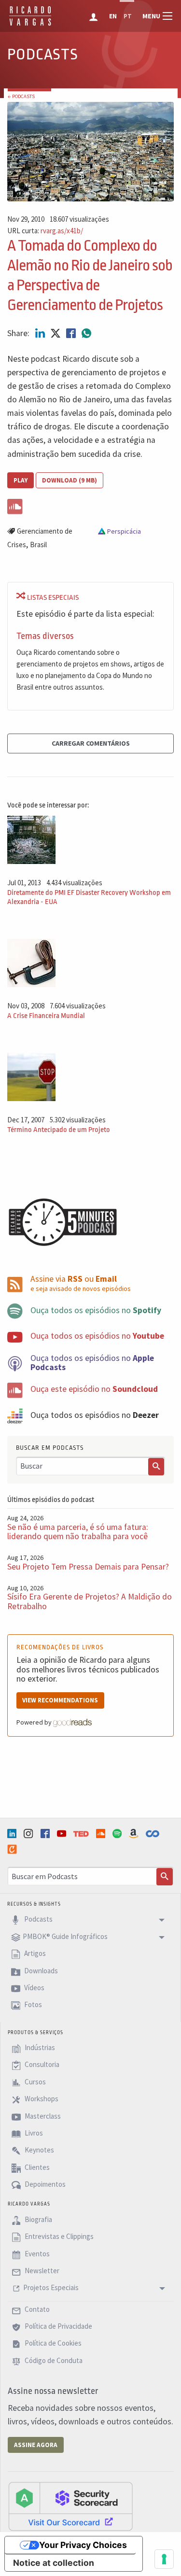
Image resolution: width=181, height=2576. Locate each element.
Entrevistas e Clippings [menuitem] (58, 2237)
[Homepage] (30, 24)
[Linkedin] (13, 1833)
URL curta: (45, 231)
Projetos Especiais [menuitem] (51, 2288)
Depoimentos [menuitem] (44, 2184)
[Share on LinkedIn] (41, 333)
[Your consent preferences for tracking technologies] (164, 2559)
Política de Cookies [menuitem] (52, 2343)
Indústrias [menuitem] (39, 2047)
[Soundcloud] (102, 1833)
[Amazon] (135, 1833)
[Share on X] (56, 333)
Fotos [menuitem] (32, 2005)
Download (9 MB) (70, 480)
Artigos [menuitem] (34, 1954)
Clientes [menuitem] (36, 2167)
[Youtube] (63, 1833)
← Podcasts (21, 96)
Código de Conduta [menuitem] (53, 2360)
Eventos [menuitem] (36, 2254)
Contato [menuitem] (36, 2309)
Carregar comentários (91, 743)
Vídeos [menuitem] (34, 1988)
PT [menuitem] (128, 16)
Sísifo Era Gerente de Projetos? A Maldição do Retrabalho (90, 1601)
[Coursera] (153, 1834)
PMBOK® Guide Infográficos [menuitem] (65, 1936)
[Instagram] (29, 1833)
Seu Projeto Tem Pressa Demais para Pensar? (88, 1567)
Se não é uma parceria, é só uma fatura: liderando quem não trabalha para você (78, 1532)
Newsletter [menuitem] (41, 2271)
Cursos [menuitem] (35, 2082)
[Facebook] (46, 1833)
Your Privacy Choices (83, 2545)
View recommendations (60, 1700)
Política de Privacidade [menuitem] (58, 2326)
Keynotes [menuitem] (39, 2150)
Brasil (38, 545)
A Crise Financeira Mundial (46, 1016)
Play (21, 480)
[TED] (82, 1834)
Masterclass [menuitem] (42, 2116)
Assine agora (36, 2445)
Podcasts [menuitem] (38, 1919)
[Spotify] (118, 1833)
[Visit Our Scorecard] (70, 2506)
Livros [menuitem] (33, 2133)
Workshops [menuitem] (41, 2099)
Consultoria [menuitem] (41, 2065)
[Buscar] (156, 1467)
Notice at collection (54, 2563)
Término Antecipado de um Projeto (59, 1130)
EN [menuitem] (113, 16)
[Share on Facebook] (72, 333)
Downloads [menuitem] (40, 1971)
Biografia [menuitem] (38, 2219)
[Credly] (13, 1849)
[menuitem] (94, 16)
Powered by (35, 1722)
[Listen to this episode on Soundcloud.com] (90, 505)
